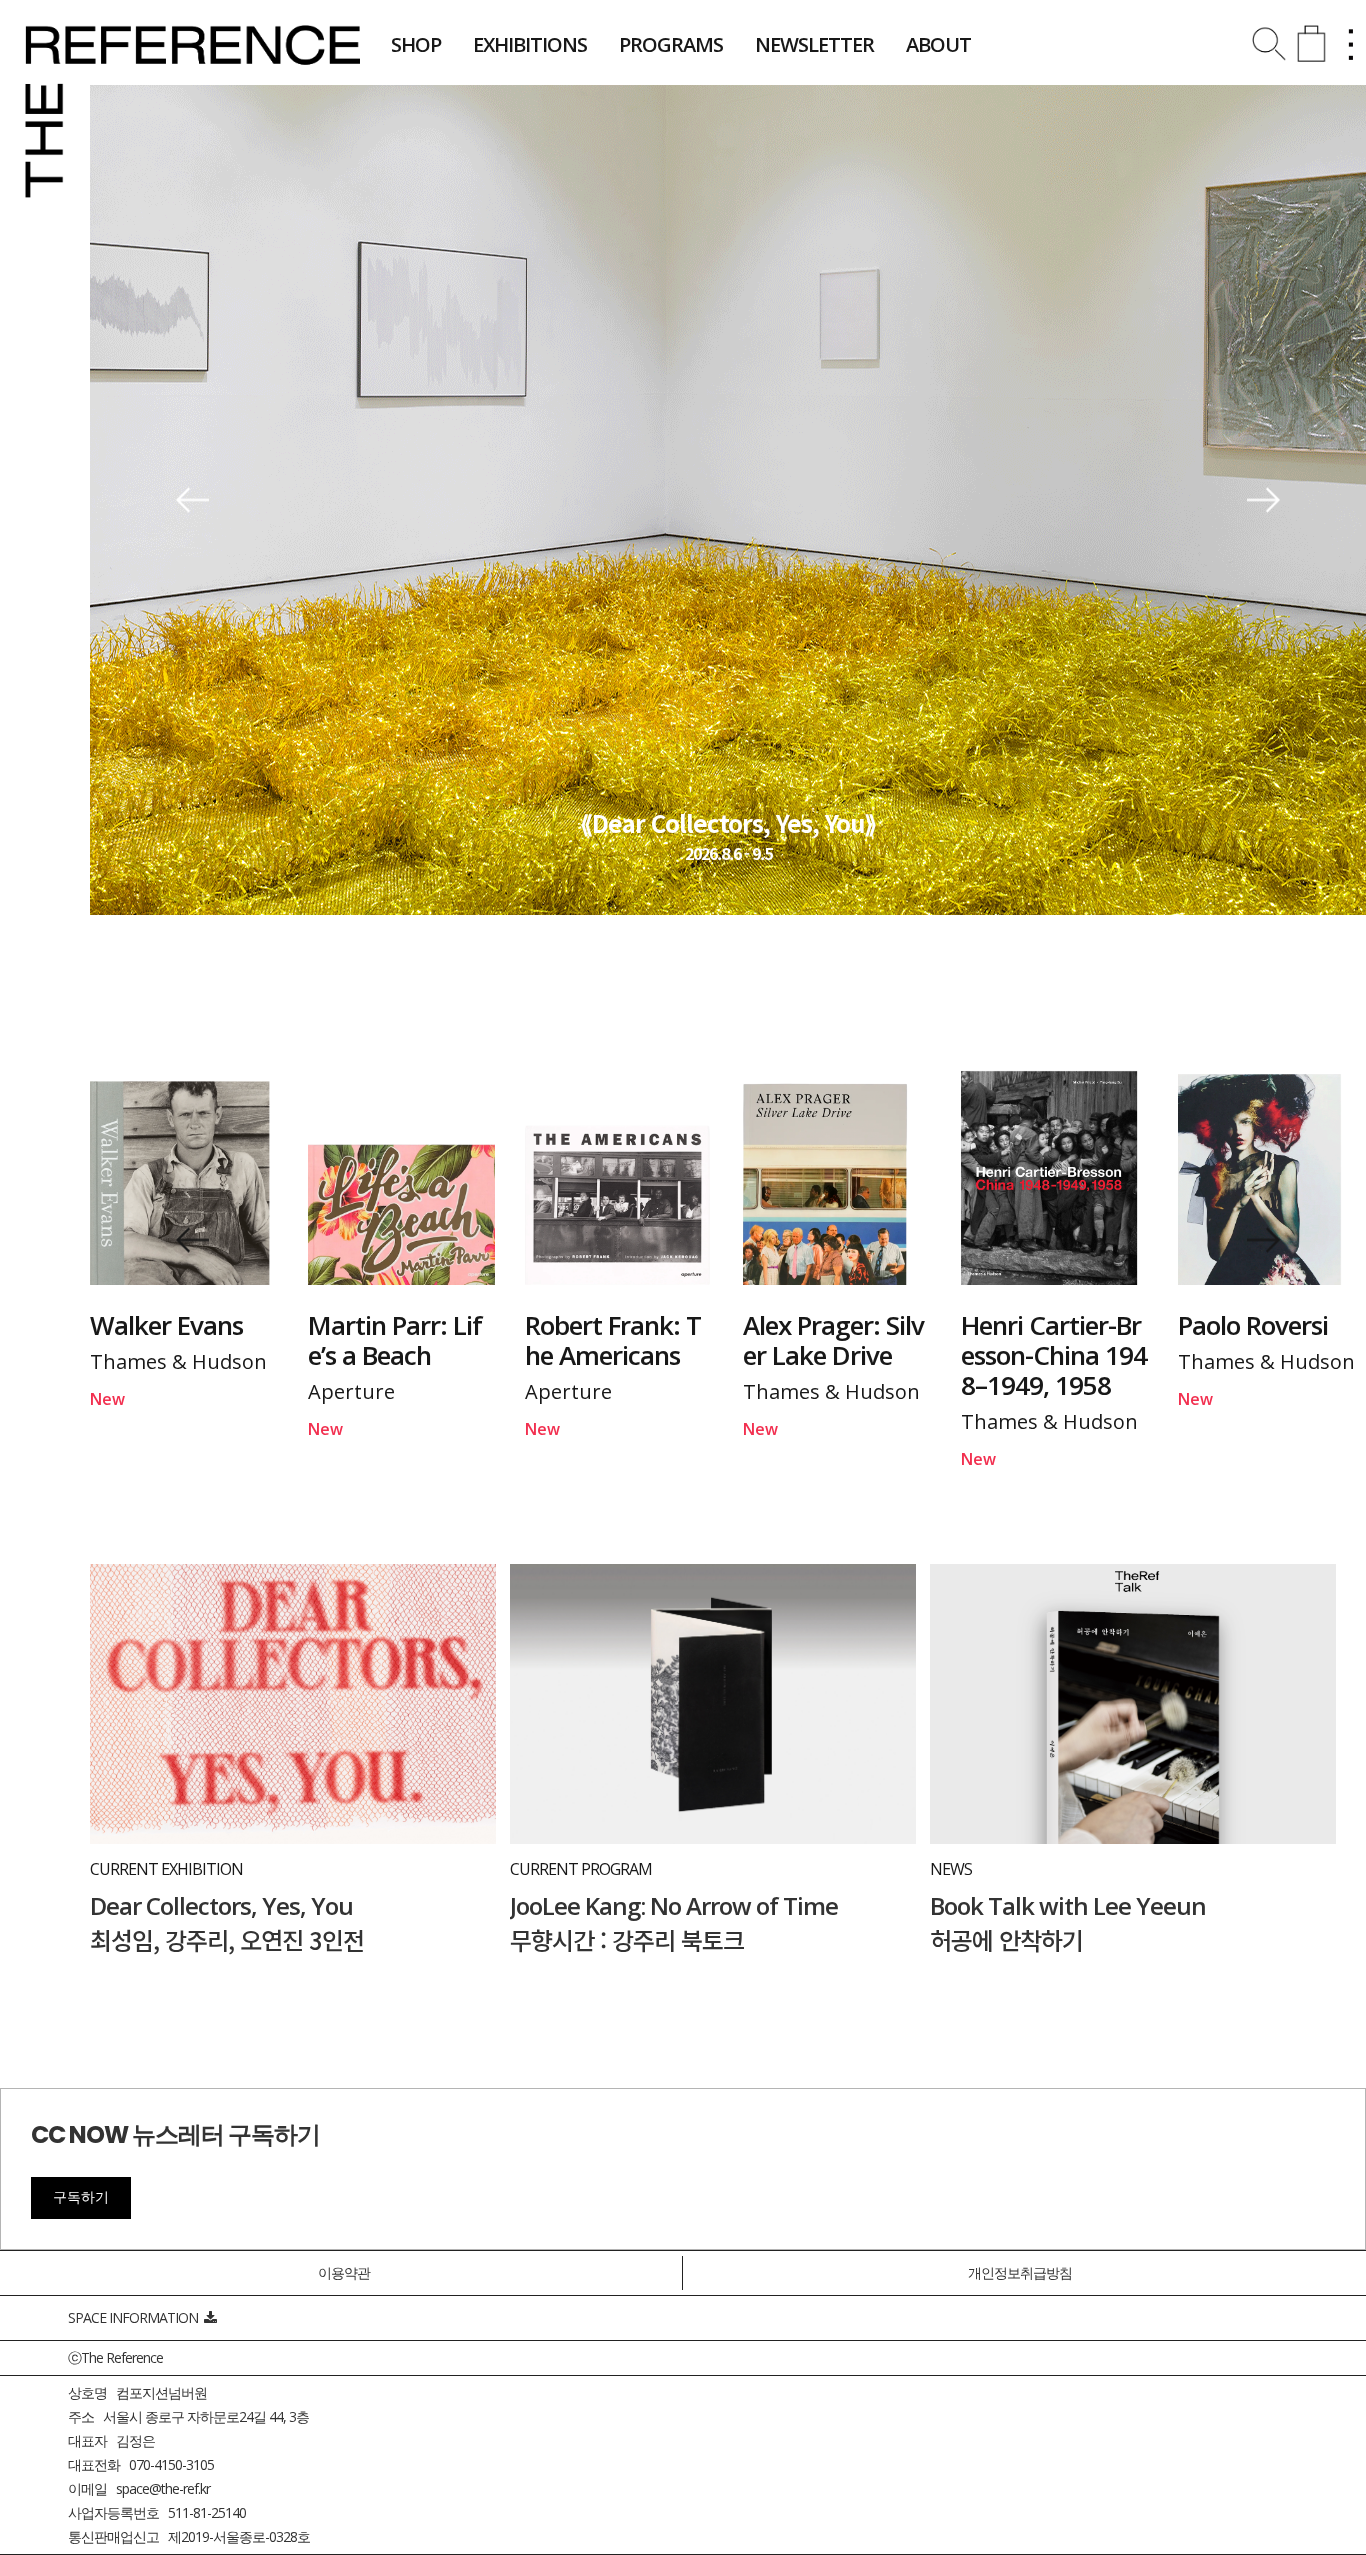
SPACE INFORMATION (136, 2317)
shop (416, 44)
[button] (192, 500)
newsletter (814, 44)
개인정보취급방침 (1020, 2272)
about (938, 44)
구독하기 (81, 2197)
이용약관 (344, 2272)
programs (671, 44)
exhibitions (530, 44)
